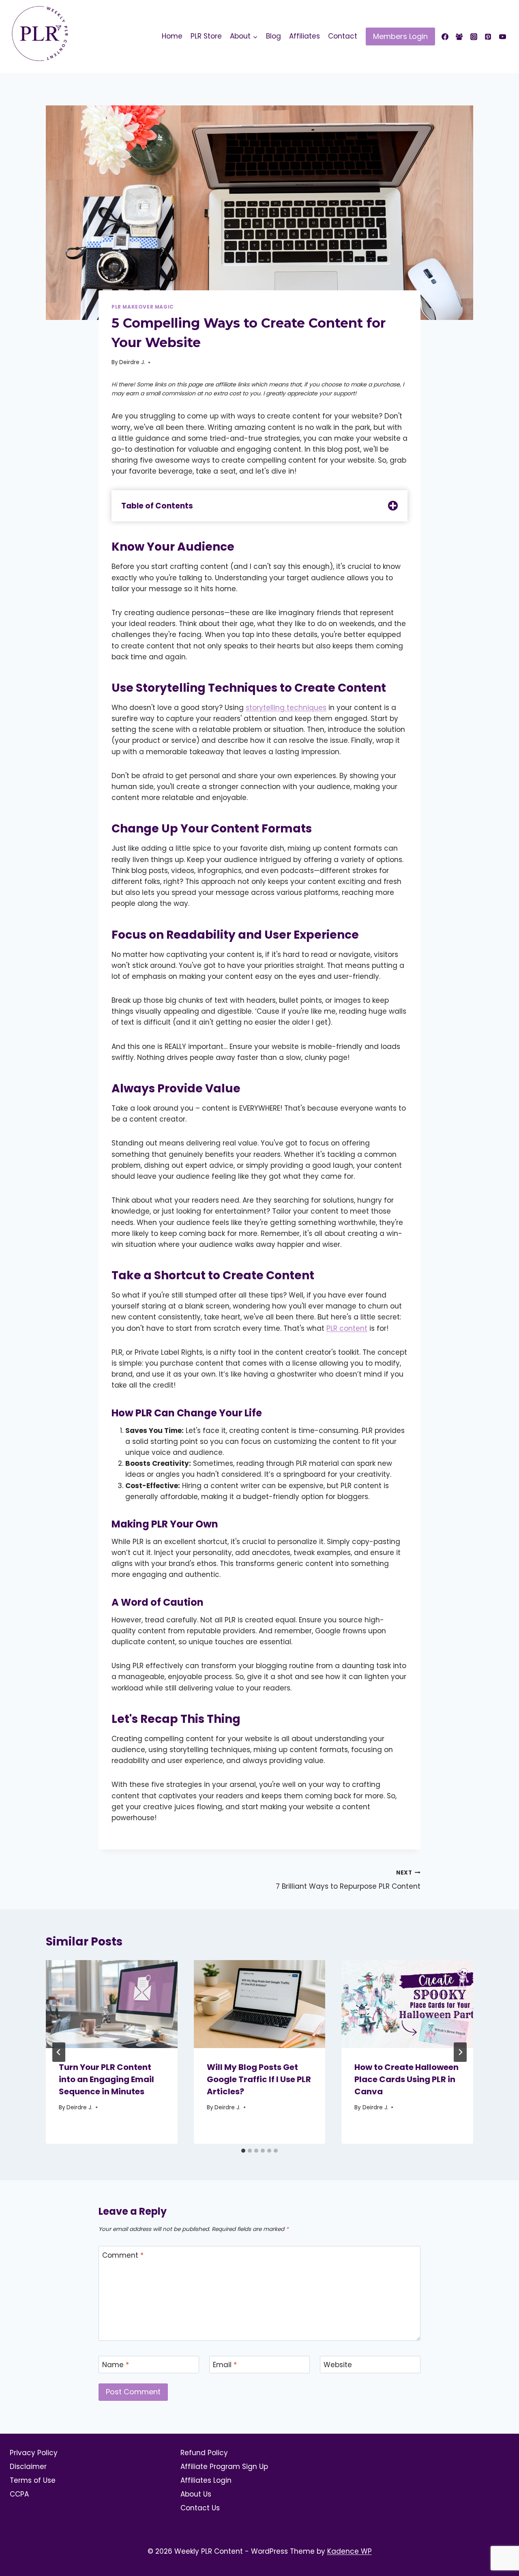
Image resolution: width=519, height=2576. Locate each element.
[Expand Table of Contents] (393, 506)
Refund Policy (204, 2453)
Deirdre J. (132, 362)
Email (225, 2365)
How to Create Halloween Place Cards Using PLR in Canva (406, 2079)
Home (172, 36)
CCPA (19, 2494)
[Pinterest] (488, 36)
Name (116, 2365)
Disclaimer (28, 2467)
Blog (273, 36)
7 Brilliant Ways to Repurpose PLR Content (348, 1880)
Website (338, 2365)
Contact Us (200, 2508)
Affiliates (305, 36)
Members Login (400, 36)
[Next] (460, 2052)
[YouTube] (502, 36)
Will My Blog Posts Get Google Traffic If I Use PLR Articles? (259, 2079)
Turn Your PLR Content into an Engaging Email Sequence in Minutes (106, 2079)
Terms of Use (33, 2480)
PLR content (347, 1328)
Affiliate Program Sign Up (224, 2467)
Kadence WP (350, 2551)
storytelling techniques (286, 708)
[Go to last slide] (59, 2052)
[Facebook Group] (459, 36)
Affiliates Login (206, 2480)
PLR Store (206, 36)
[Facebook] (445, 36)
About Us (196, 2494)
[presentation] (112, 2004)
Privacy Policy (34, 2453)
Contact (343, 36)
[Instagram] (474, 36)
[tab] (243, 2151)
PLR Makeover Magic (143, 307)
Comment (123, 2255)
